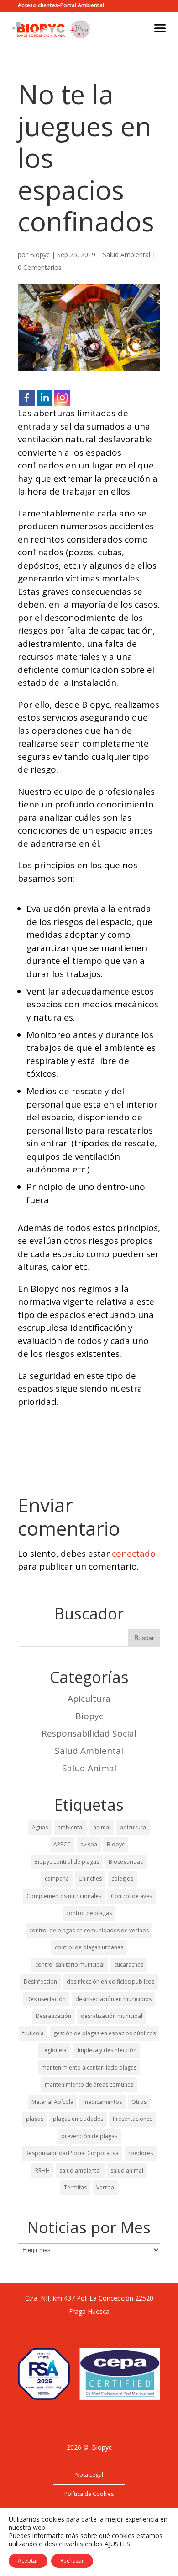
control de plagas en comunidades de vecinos (89, 1930)
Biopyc (40, 255)
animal (102, 1827)
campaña (57, 1879)
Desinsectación (46, 1999)
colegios (122, 1879)
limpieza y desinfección (106, 2050)
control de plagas (89, 1913)
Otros (139, 2102)
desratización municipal (112, 2016)
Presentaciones (133, 2119)
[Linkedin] (44, 398)
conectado (134, 1554)
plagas (35, 2119)
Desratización (53, 2016)
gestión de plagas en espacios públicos (105, 2033)
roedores (141, 2153)
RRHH (42, 2170)
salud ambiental (80, 2170)
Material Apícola (52, 2102)
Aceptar (28, 2561)
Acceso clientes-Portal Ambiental (61, 6)
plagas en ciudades (78, 2119)
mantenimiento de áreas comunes (89, 2084)
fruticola (33, 2033)
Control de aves (131, 1896)
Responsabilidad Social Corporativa (72, 2153)
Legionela (54, 2050)
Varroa (105, 2187)
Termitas (75, 2187)
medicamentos (102, 2102)
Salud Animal (89, 1768)
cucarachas (129, 1965)
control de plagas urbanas (89, 1947)
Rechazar (72, 2561)
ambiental (71, 1827)
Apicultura (89, 1699)
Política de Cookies (89, 2494)
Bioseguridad (126, 1862)
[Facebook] (27, 398)
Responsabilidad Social (89, 1733)
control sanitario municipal (70, 1965)
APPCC (62, 1844)
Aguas (40, 1827)
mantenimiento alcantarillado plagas (89, 2068)
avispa (89, 1844)
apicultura (133, 1827)
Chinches (90, 1879)
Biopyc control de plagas (67, 1862)
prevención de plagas (89, 2136)
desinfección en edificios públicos (110, 1982)
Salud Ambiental (126, 255)
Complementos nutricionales (64, 1896)
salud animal (127, 2170)
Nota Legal (89, 2475)
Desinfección (40, 1982)
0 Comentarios (40, 267)
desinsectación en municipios (113, 1999)
